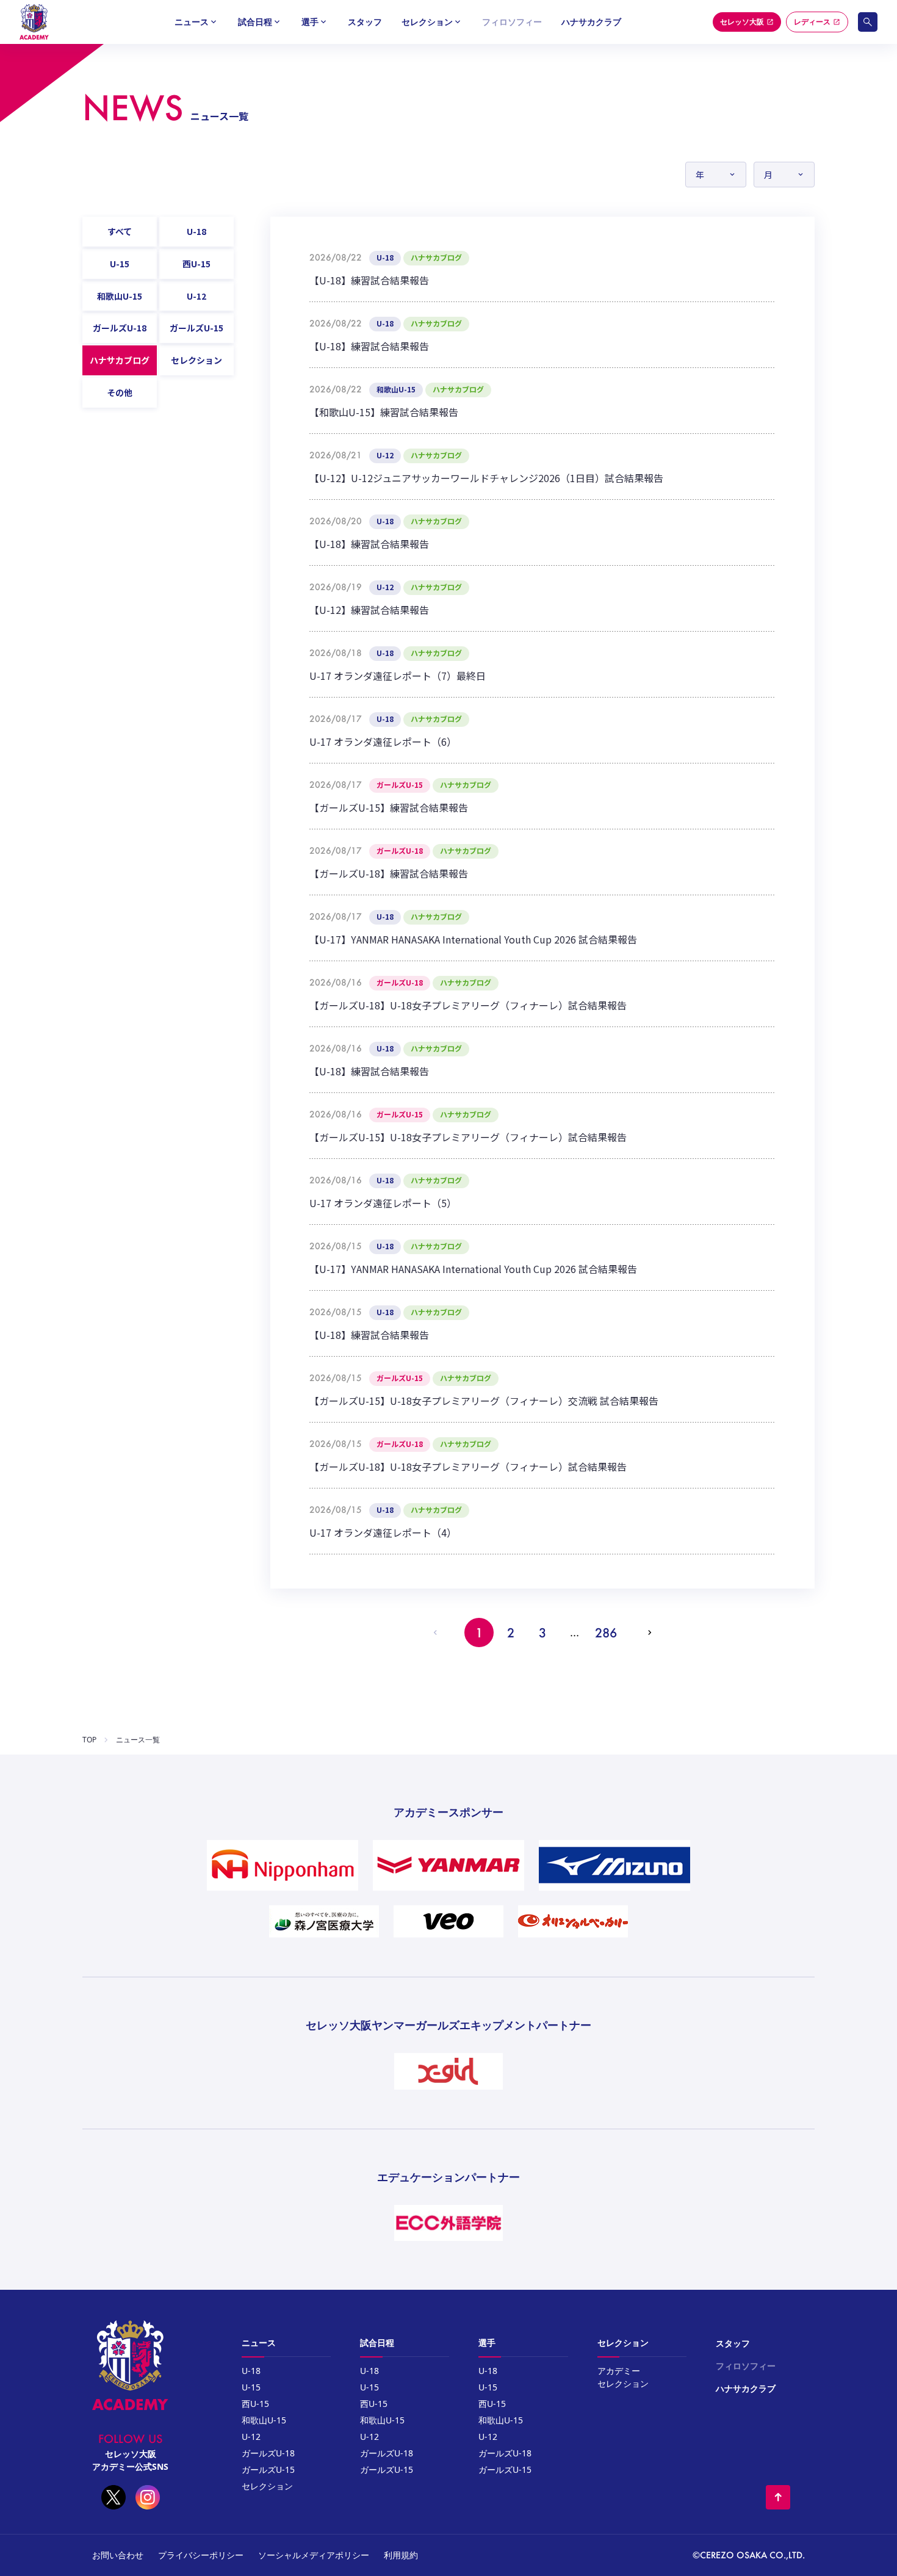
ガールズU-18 (120, 328)
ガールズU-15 (196, 328)
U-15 (120, 264)
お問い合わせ (118, 2555)
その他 (120, 392)
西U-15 (196, 264)
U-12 (196, 296)
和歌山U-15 (120, 296)
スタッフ (365, 22)
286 (606, 1633)
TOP (89, 1740)
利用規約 (401, 2555)
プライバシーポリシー (201, 2555)
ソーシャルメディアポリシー (314, 2555)
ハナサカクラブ (591, 22)
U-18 (196, 231)
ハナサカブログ (120, 360)
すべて (120, 231)
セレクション (196, 360)
